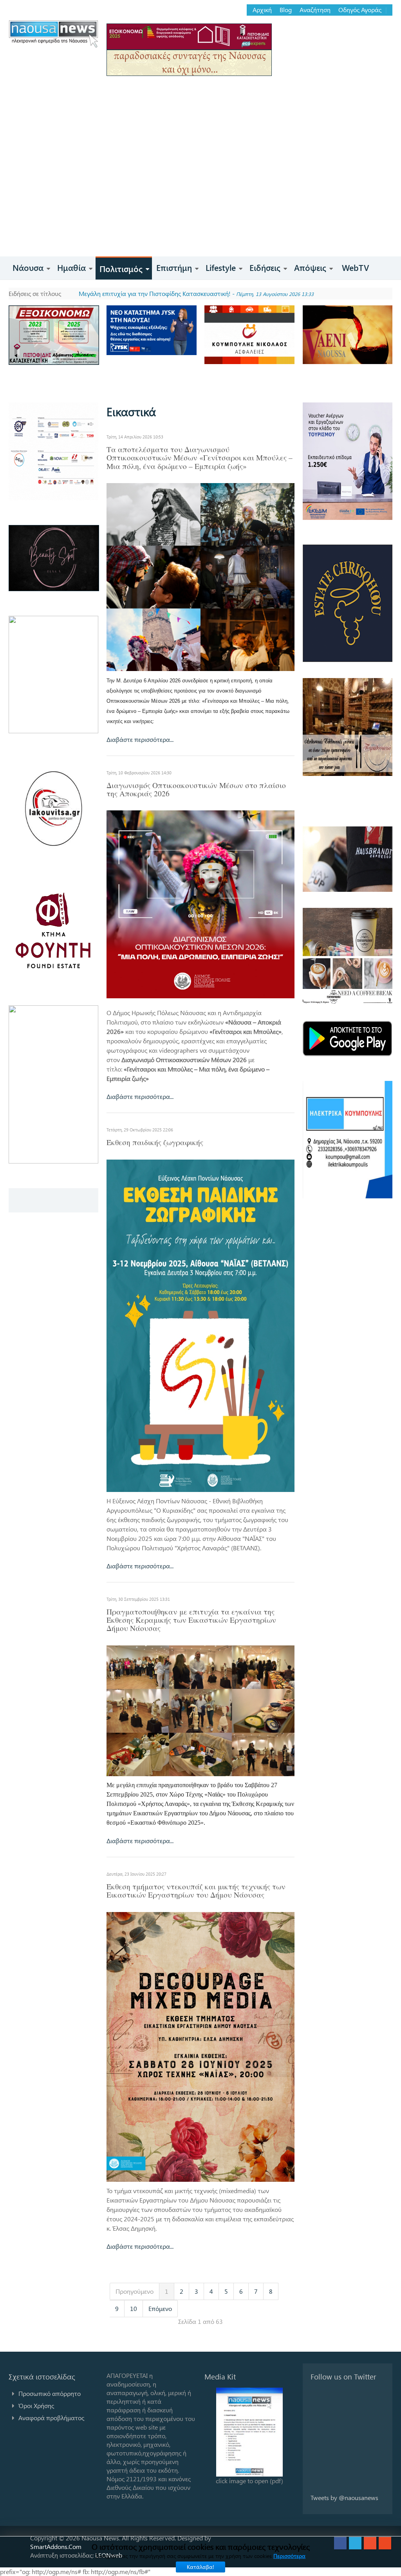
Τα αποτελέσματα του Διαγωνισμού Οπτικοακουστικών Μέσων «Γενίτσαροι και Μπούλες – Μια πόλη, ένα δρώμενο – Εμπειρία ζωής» (200, 458)
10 (134, 2308)
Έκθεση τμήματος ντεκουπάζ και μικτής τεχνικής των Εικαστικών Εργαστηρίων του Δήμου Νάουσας (196, 1891)
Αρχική (262, 10)
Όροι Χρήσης (36, 2406)
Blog (286, 10)
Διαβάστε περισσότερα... (140, 739)
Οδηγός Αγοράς (360, 10)
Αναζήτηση (315, 10)
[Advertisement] (200, 198)
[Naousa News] (53, 34)
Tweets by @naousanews (344, 2498)
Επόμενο (160, 2308)
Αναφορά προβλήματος (51, 2418)
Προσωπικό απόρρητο (50, 2393)
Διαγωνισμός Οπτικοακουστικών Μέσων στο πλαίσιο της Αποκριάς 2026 (196, 789)
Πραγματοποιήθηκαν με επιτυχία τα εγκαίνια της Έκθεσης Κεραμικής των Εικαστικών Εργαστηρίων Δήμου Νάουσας (191, 1620)
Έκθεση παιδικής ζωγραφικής (155, 1142)
